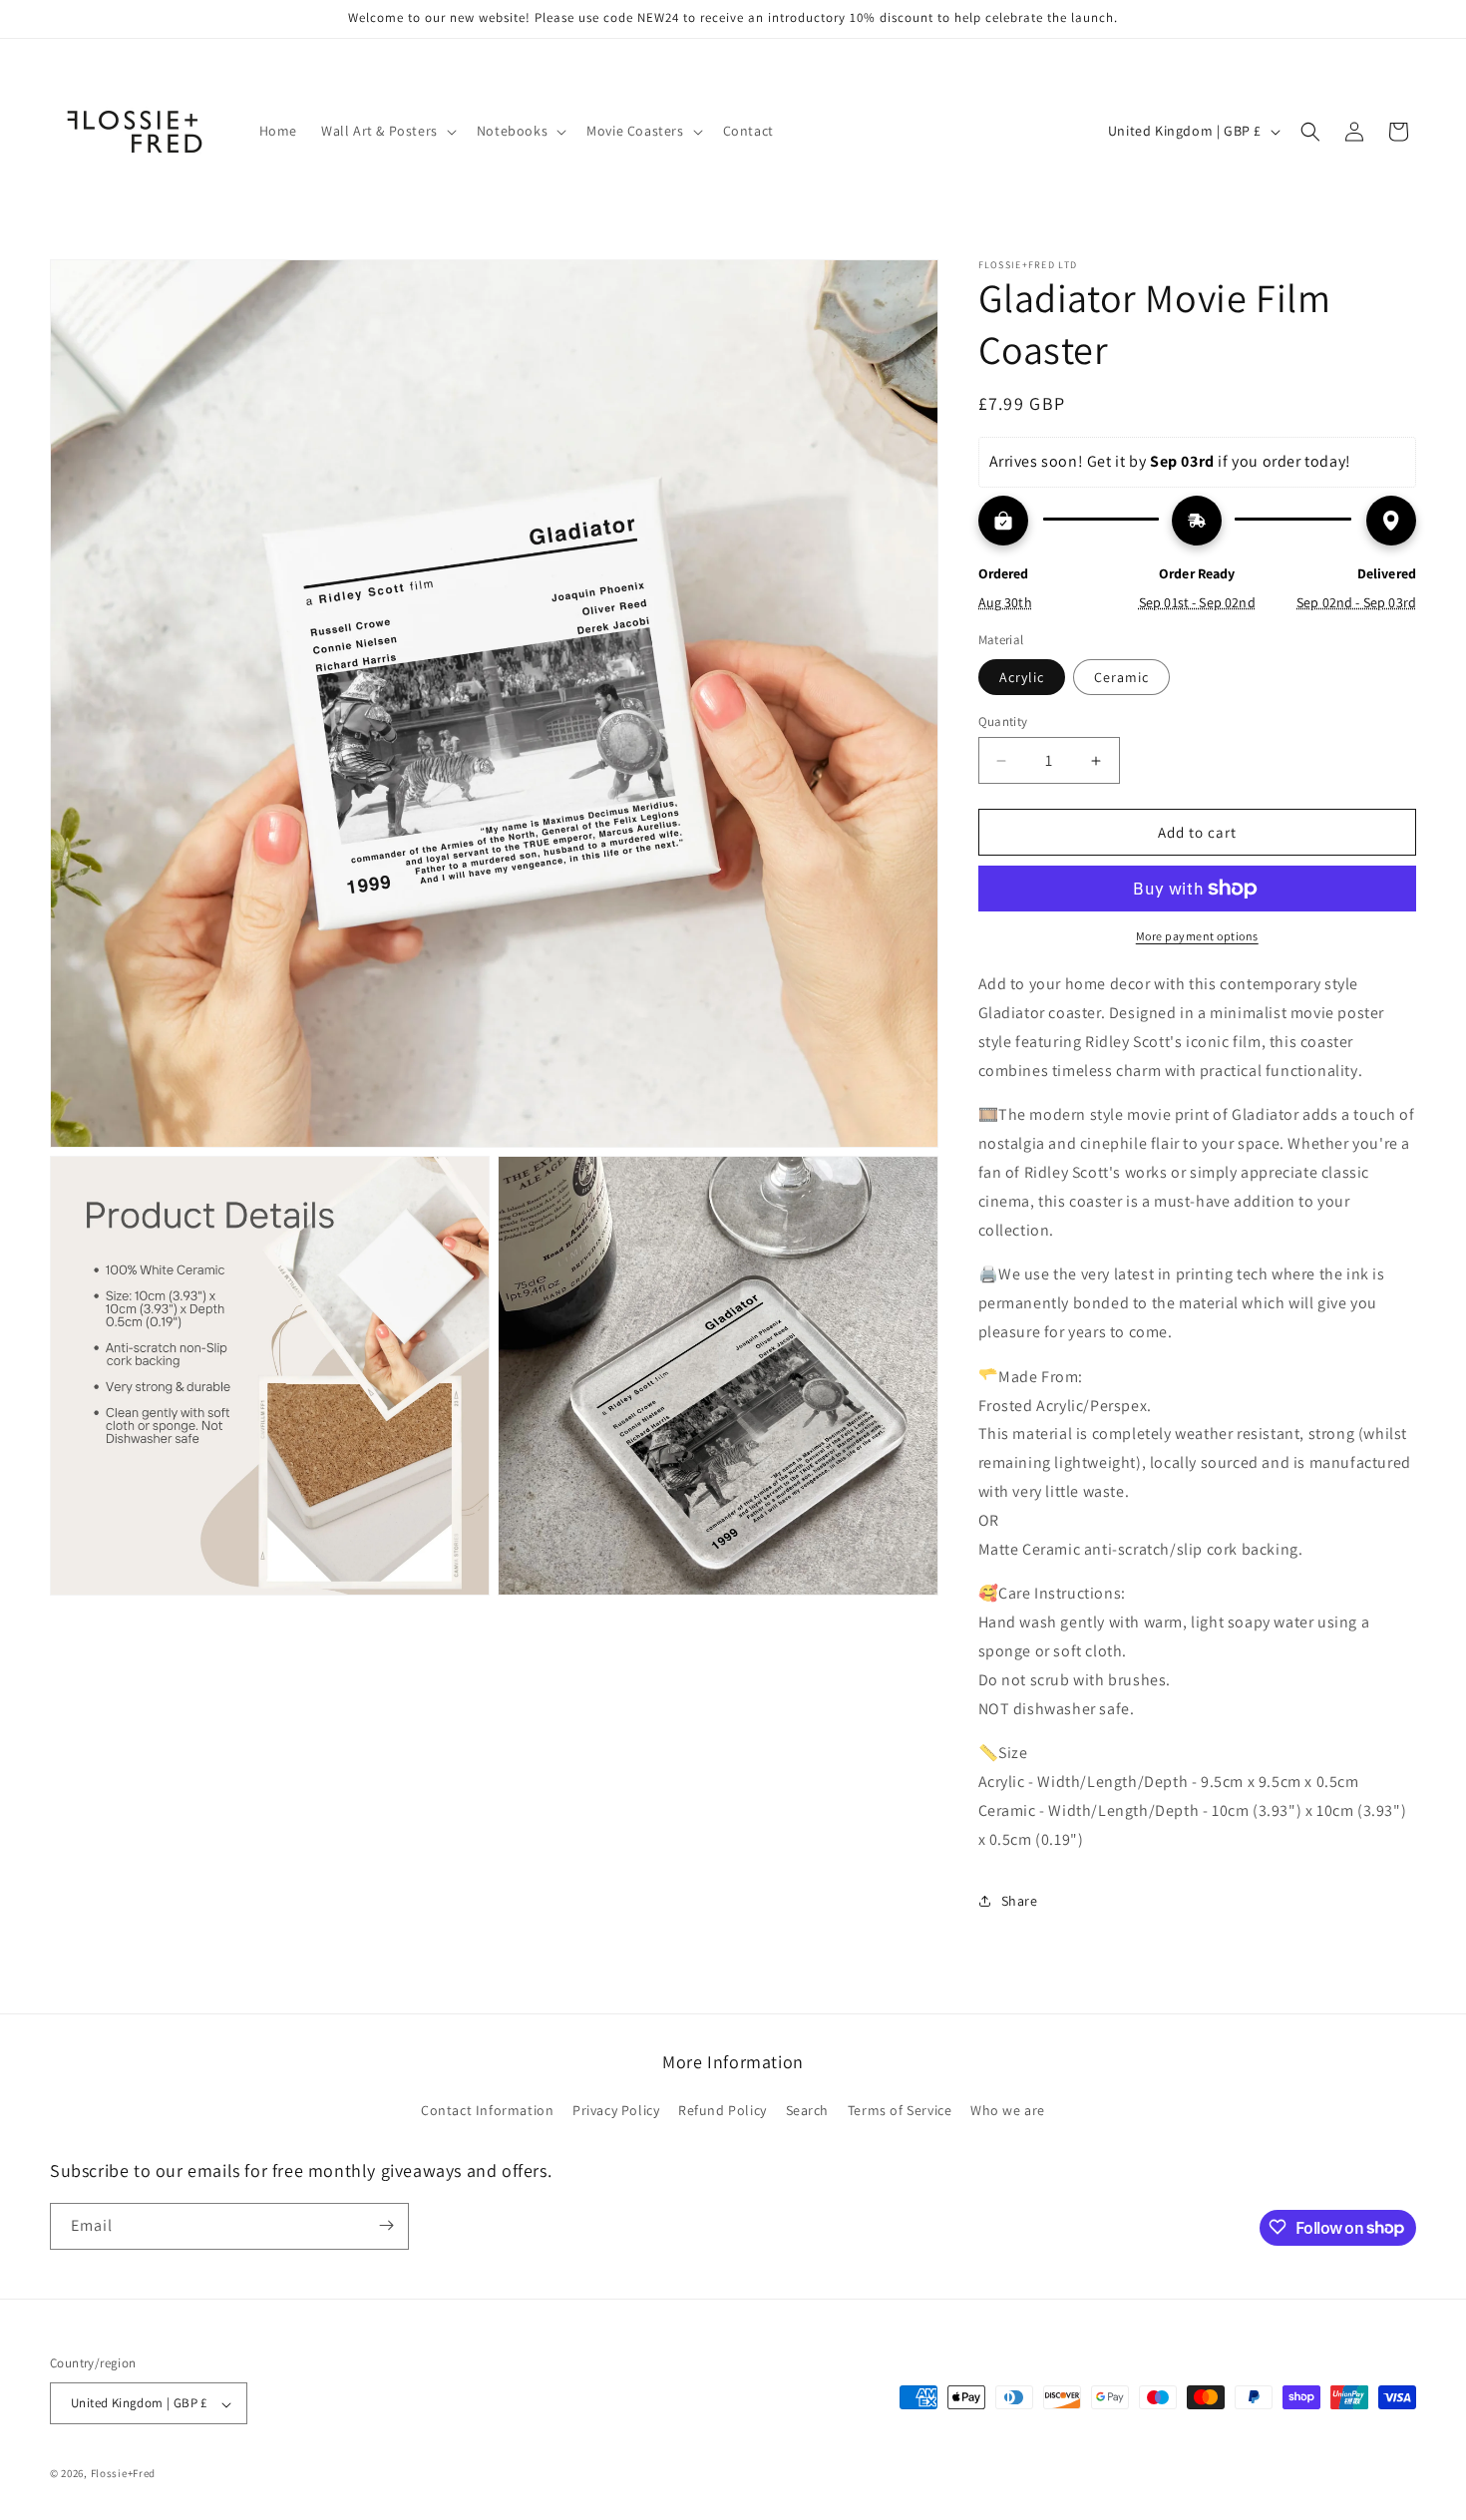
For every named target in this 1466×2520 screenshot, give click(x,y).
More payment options (1197, 936)
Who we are (1008, 2111)
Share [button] (1020, 1901)
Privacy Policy (616, 2111)
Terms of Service (900, 2111)
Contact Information (487, 2111)
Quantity (1003, 721)
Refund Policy (723, 2111)
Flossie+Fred (123, 2474)
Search (808, 2111)
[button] (387, 131)
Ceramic (1121, 677)
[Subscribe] (386, 2225)
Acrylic (1022, 677)
